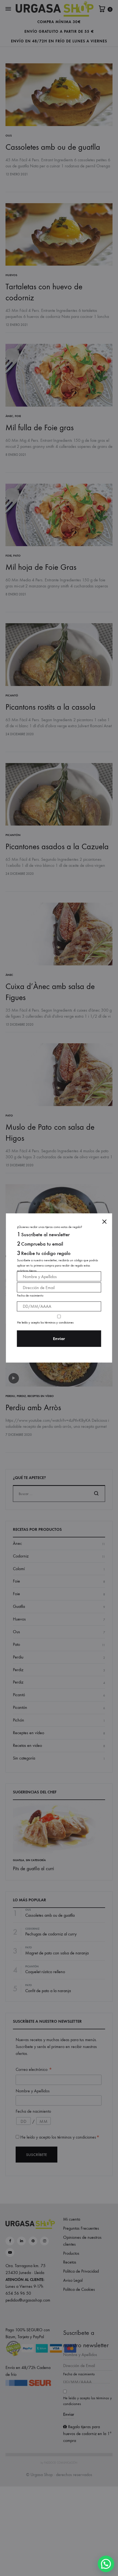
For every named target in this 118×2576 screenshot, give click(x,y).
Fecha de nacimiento (30, 1295)
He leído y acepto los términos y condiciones (45, 1322)
